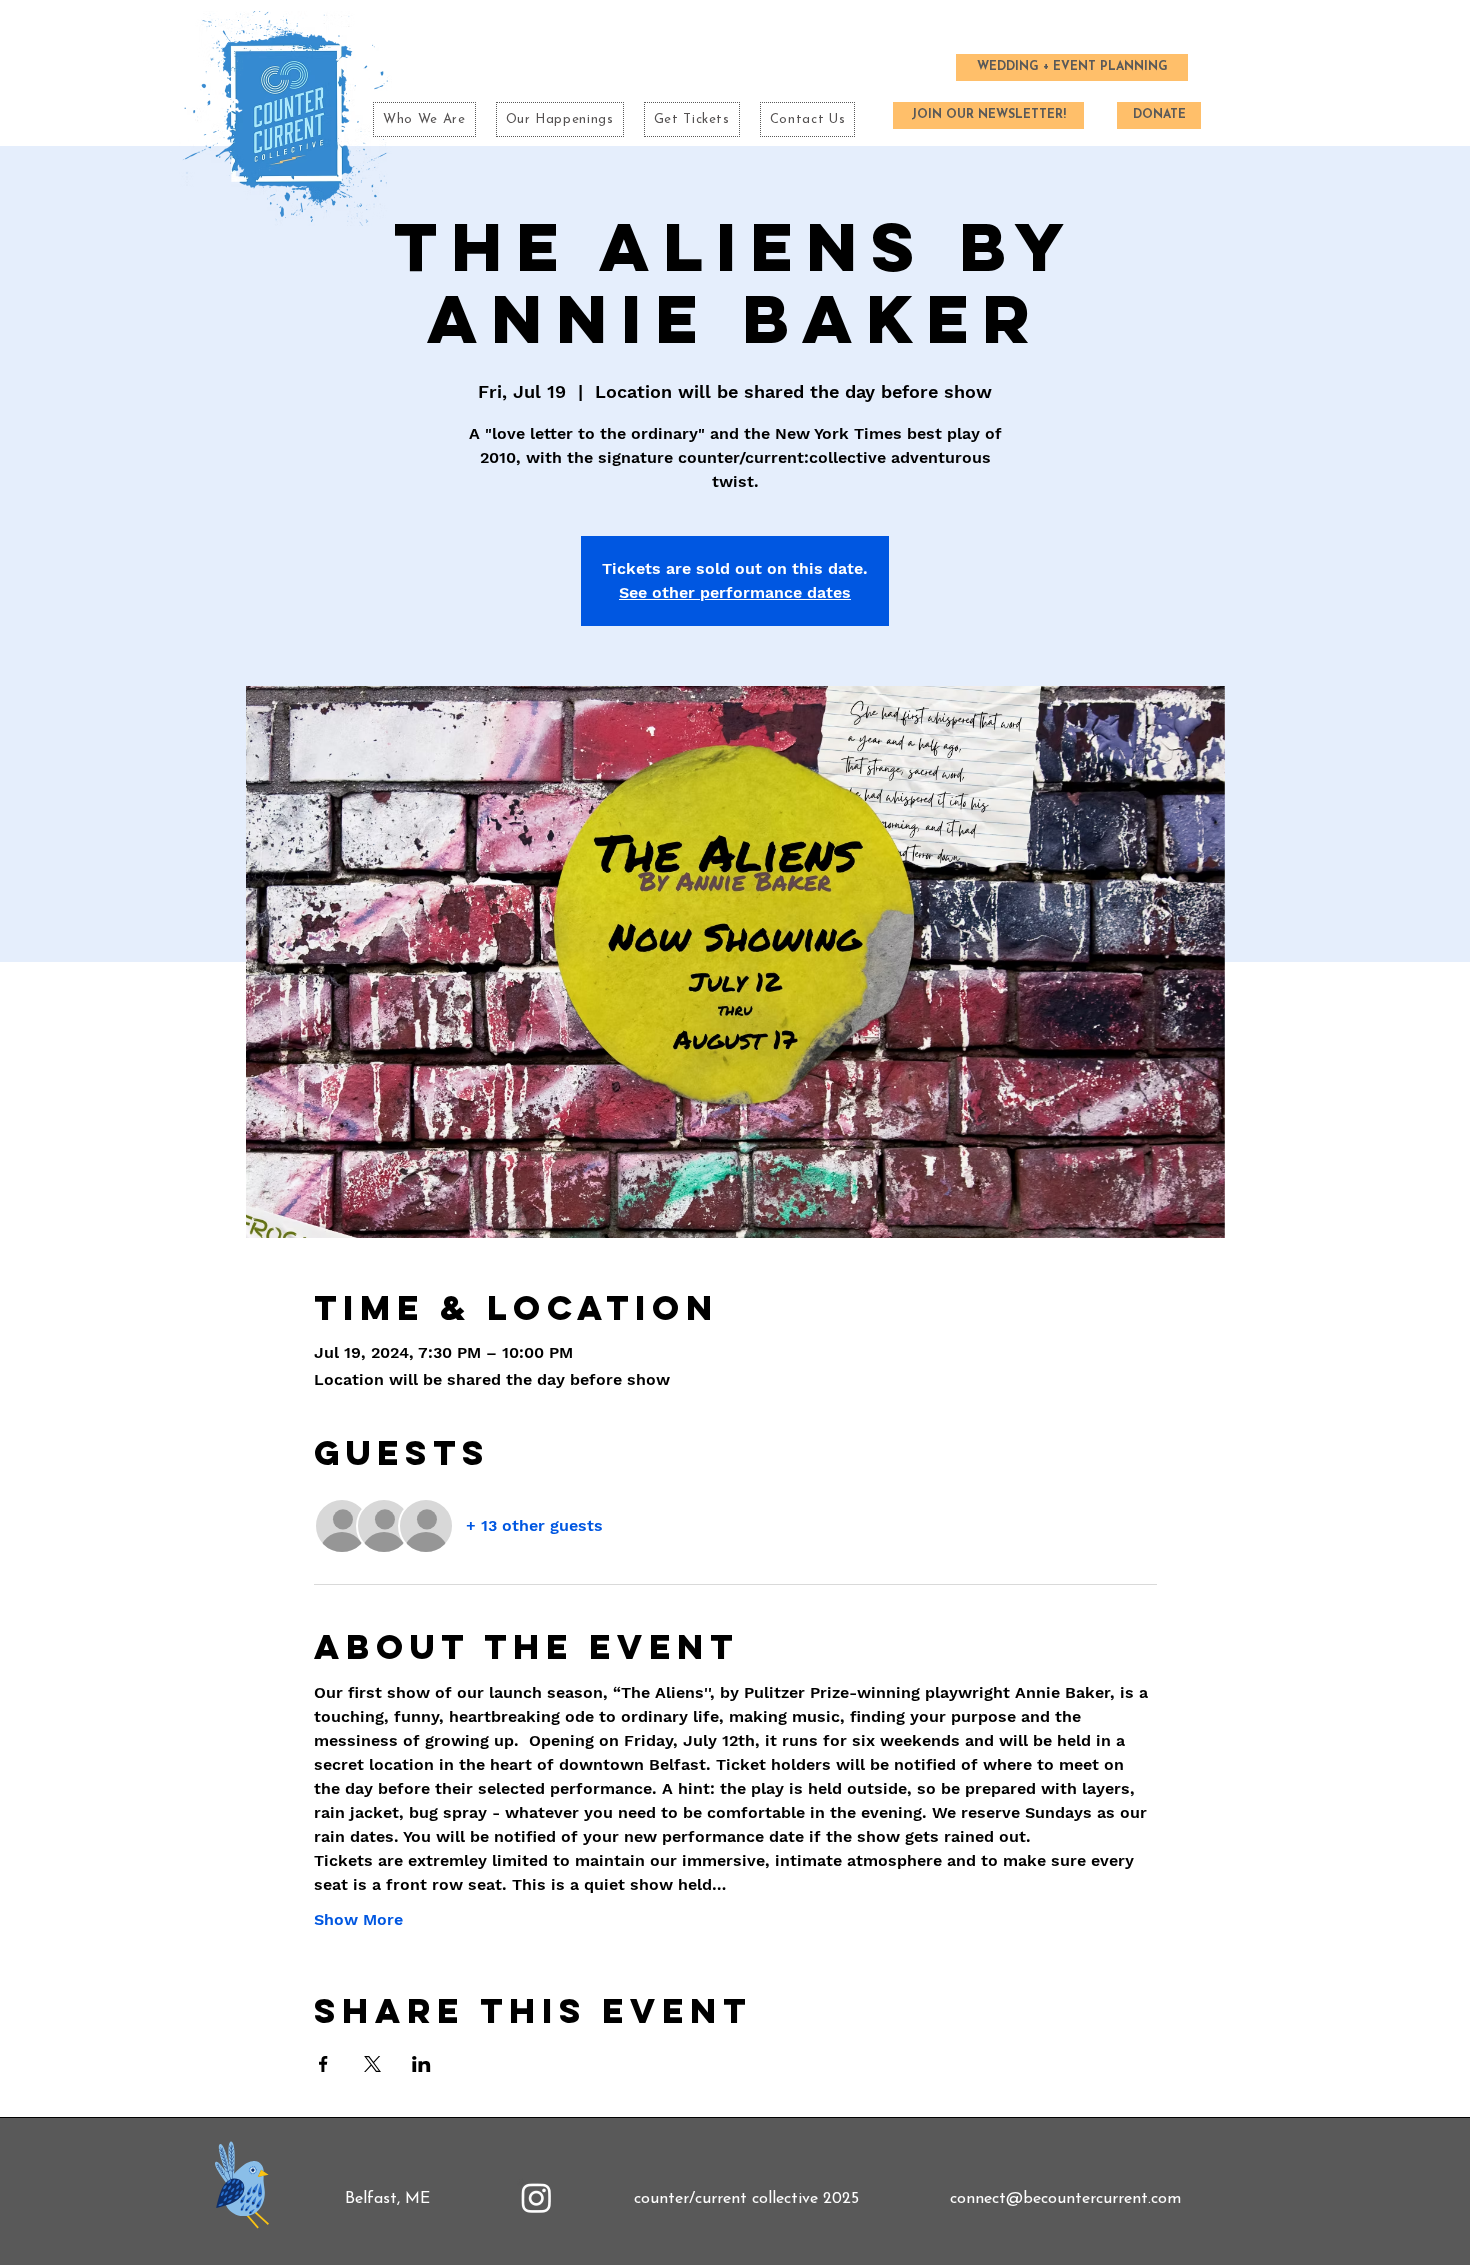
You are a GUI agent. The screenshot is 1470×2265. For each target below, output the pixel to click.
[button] (560, 119)
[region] (245, 2189)
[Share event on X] (372, 2064)
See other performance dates (735, 592)
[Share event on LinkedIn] (421, 2064)
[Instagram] (536, 2197)
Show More (358, 1919)
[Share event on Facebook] (323, 2064)
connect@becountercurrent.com (1065, 2199)
